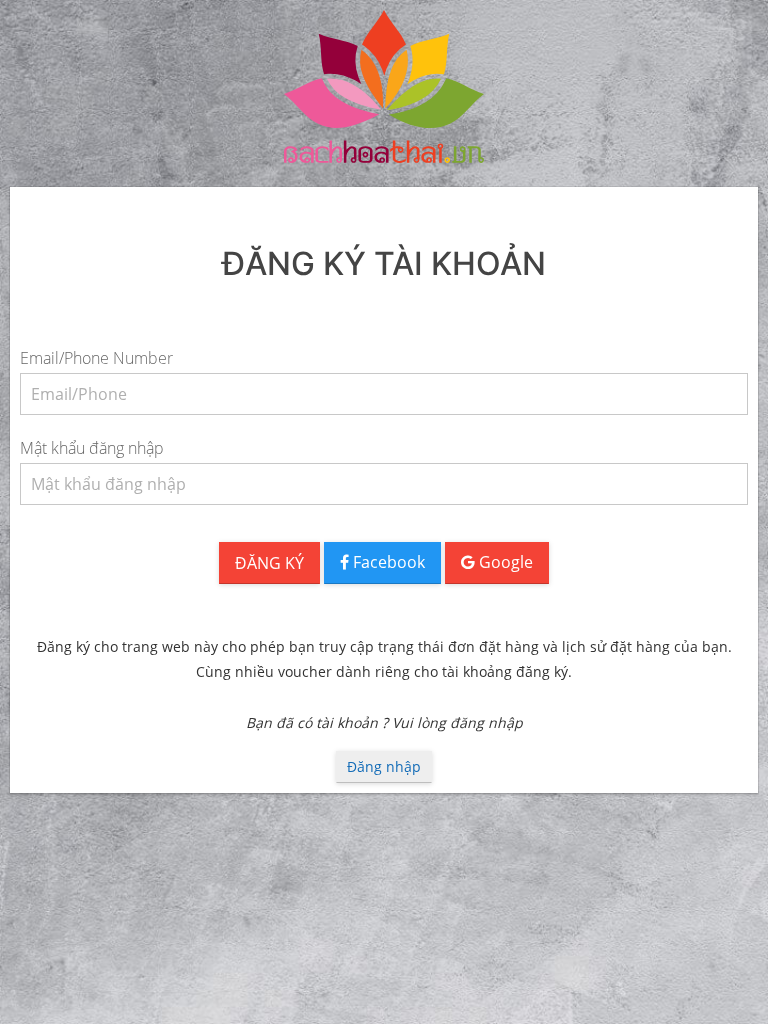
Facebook (387, 562)
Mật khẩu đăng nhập (92, 448)
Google (504, 562)
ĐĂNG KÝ (269, 563)
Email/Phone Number (96, 358)
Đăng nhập (384, 766)
